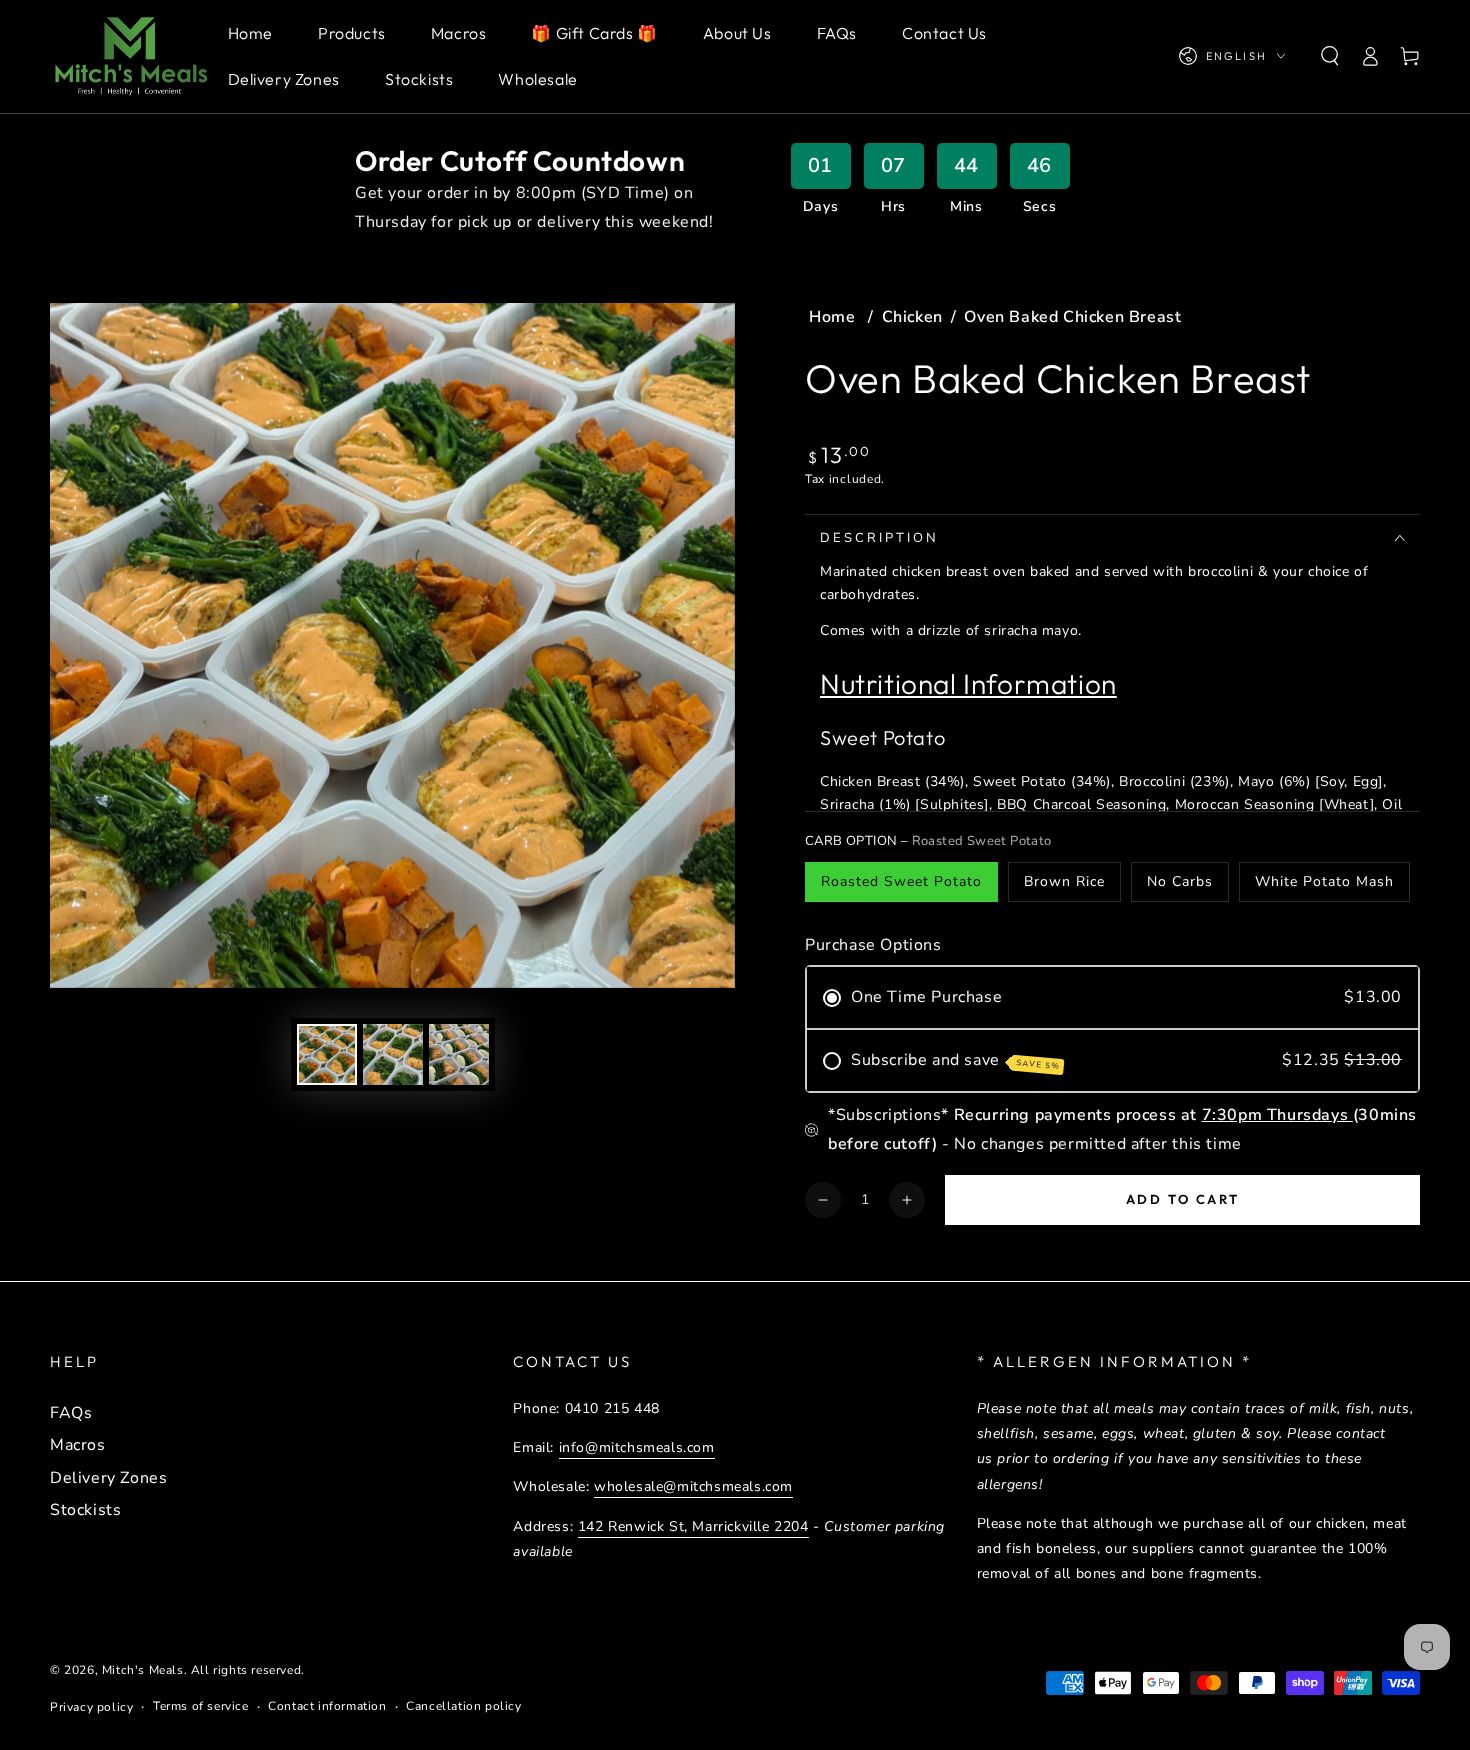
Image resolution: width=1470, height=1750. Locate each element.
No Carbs (1180, 881)
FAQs (71, 1413)
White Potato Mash (1324, 881)
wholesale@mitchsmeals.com (693, 1486)
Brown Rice (1064, 881)
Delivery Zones (108, 1478)
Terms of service (201, 1706)
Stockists (85, 1510)
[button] (1330, 56)
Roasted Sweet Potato (901, 881)
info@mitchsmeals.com (637, 1447)
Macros (78, 1445)
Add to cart (1183, 1199)
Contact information (327, 1706)
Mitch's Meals (143, 1670)
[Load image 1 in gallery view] (327, 1054)
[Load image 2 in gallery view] (393, 1054)
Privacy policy (91, 1707)
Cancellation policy (463, 1706)
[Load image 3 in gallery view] (459, 1054)
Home (834, 317)
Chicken (912, 317)
